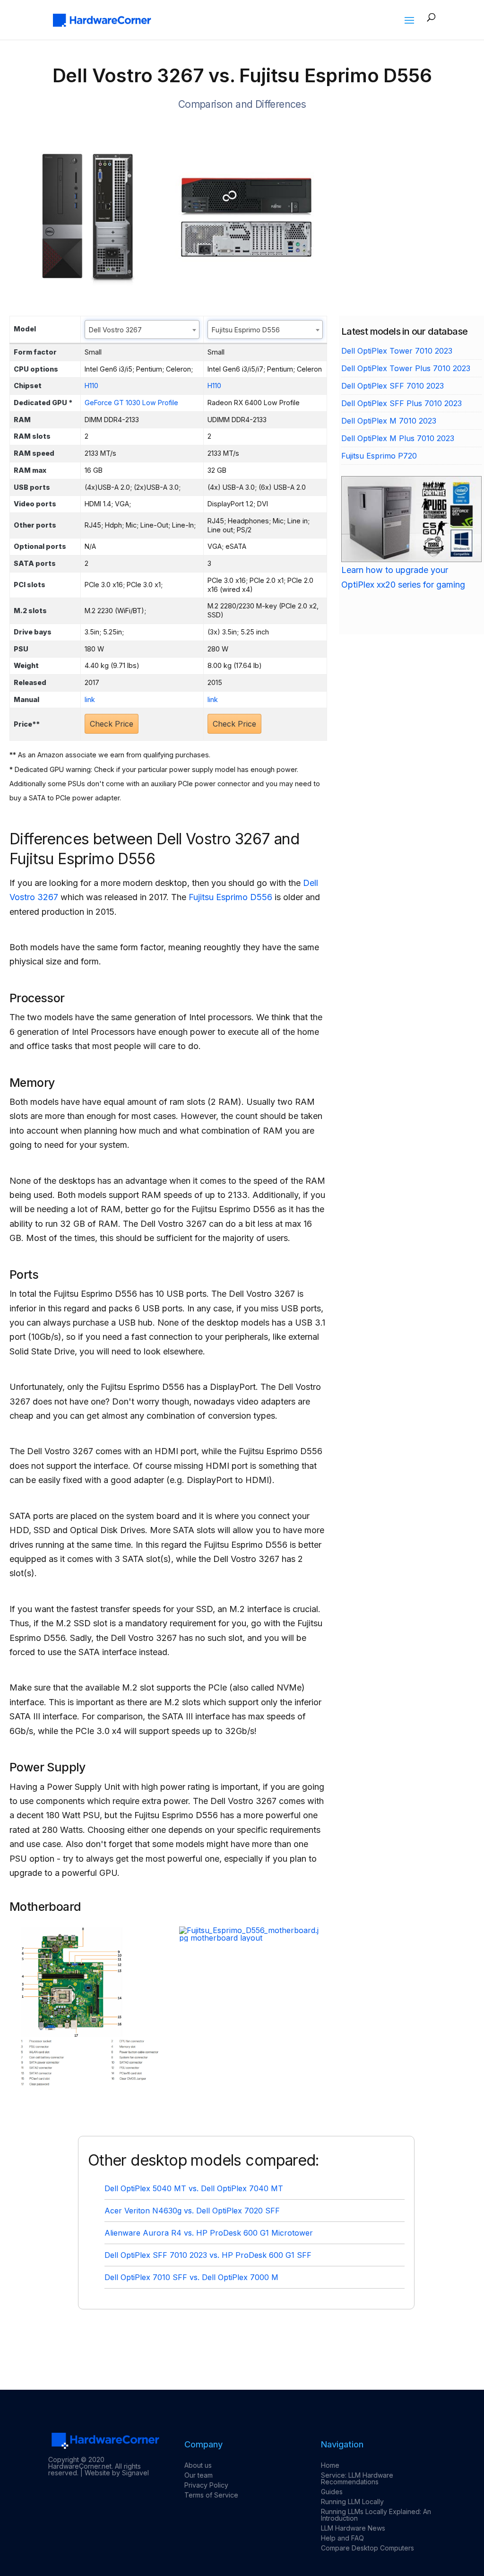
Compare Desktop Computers (367, 2548)
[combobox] (142, 330)
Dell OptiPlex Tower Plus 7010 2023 (406, 368)
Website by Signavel (117, 2473)
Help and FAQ (342, 2538)
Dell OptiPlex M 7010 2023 (389, 421)
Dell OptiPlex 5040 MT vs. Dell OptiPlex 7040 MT (194, 2188)
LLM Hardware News (353, 2528)
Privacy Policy (206, 2485)
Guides (332, 2492)
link (90, 699)
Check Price (112, 724)
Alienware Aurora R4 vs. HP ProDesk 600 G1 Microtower (209, 2233)
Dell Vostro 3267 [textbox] (115, 330)
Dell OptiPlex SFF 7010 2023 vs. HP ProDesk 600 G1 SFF (208, 2255)
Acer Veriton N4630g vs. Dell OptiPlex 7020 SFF (192, 2211)
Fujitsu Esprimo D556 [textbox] (246, 330)
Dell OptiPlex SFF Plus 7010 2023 (402, 403)
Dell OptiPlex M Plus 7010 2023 (398, 438)
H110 (91, 386)
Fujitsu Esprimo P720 (379, 456)
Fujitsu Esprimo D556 (230, 897)
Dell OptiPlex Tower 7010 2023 (397, 351)
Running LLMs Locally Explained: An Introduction (376, 2515)
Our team (199, 2475)
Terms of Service (211, 2495)
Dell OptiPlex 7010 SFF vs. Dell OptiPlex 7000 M (191, 2277)
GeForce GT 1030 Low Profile (131, 403)
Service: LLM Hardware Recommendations (357, 2478)
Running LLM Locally (352, 2502)
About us (198, 2465)
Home (330, 2465)
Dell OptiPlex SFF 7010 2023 (393, 386)
